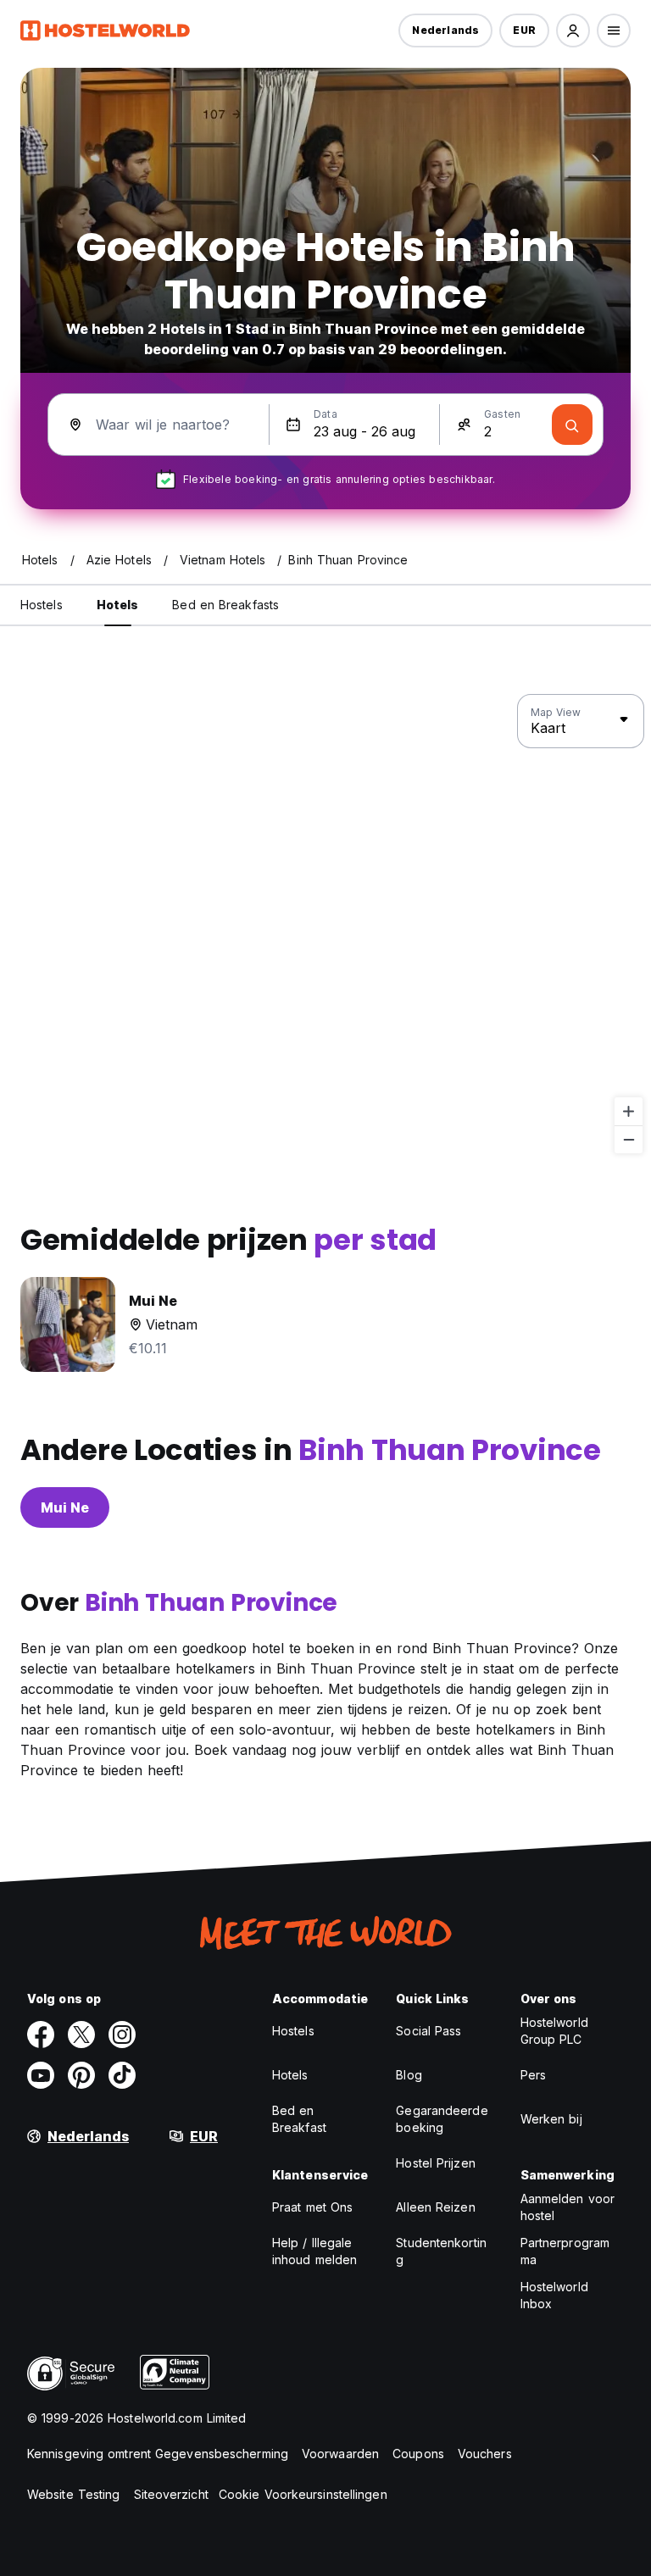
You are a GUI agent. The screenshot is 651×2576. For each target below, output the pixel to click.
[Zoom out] (629, 1139)
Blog (409, 2075)
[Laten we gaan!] (572, 425)
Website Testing (74, 2494)
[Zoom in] (629, 1111)
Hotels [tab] (118, 605)
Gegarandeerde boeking (442, 2119)
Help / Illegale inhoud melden (314, 2251)
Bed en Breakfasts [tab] (225, 605)
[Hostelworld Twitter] (81, 2035)
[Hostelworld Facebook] (41, 2035)
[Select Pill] (573, 31)
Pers (533, 2075)
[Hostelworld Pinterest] (81, 2075)
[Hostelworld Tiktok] (122, 2075)
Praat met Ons (312, 2207)
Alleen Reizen (435, 2207)
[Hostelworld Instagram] (122, 2035)
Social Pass (428, 2031)
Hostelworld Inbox (554, 2295)
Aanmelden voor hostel (568, 2207)
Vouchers (485, 2454)
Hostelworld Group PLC (554, 2031)
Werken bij (551, 2119)
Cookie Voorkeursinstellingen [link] (303, 2494)
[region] (325, 924)
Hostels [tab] (42, 605)
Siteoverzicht (171, 2494)
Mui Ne (65, 1507)
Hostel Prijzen (435, 2163)
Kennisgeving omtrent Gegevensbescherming (158, 2454)
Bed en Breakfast (299, 2119)
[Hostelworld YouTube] (41, 2075)
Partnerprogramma (565, 2251)
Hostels (293, 2031)
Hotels (290, 2075)
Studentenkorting (441, 2251)
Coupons (418, 2454)
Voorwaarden (340, 2454)
